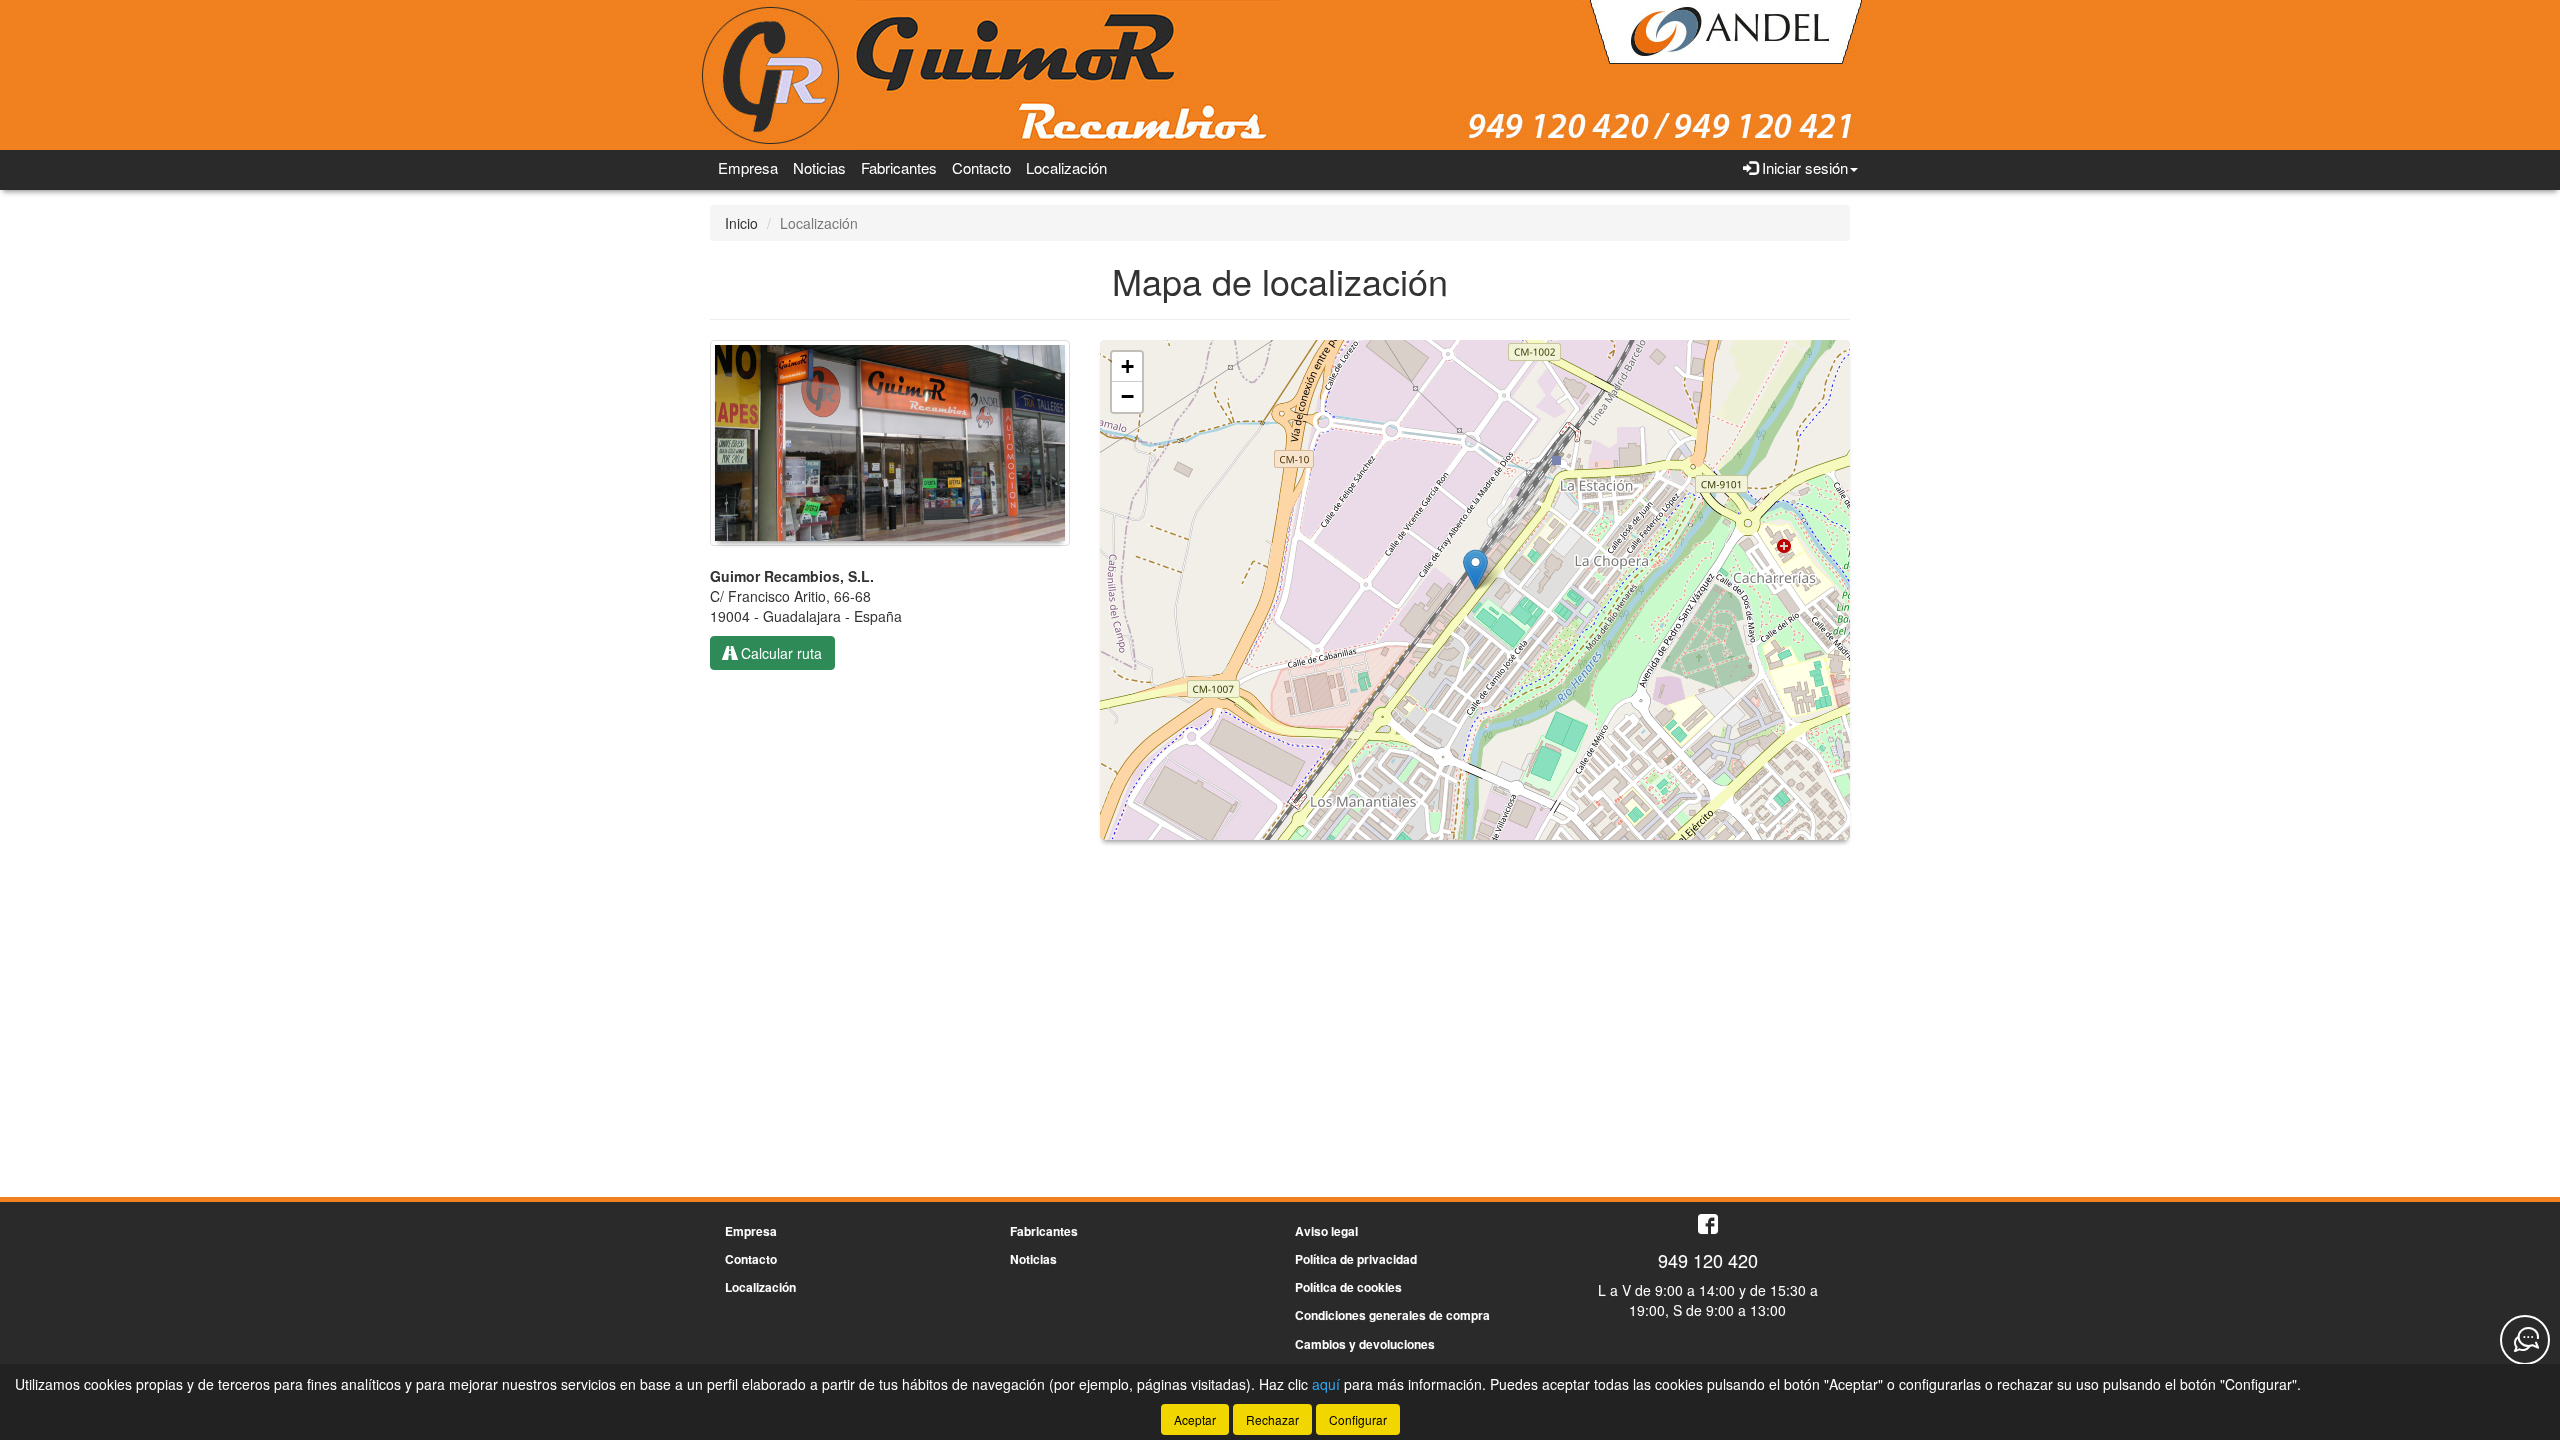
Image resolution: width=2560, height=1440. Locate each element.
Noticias (819, 167)
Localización (1066, 167)
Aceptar (1195, 1419)
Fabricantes (899, 167)
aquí (1326, 1384)
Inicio (741, 223)
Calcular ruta (779, 653)
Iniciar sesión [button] (1803, 167)
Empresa (748, 167)
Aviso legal (1326, 1231)
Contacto (981, 167)
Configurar (1358, 1419)
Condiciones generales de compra (1392, 1315)
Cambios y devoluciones (1365, 1344)
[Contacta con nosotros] (2525, 1340)
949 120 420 (1708, 1260)
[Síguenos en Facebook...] (1708, 1225)
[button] (1475, 569)
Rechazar (1272, 1419)
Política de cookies (1348, 1287)
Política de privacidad (1356, 1259)
